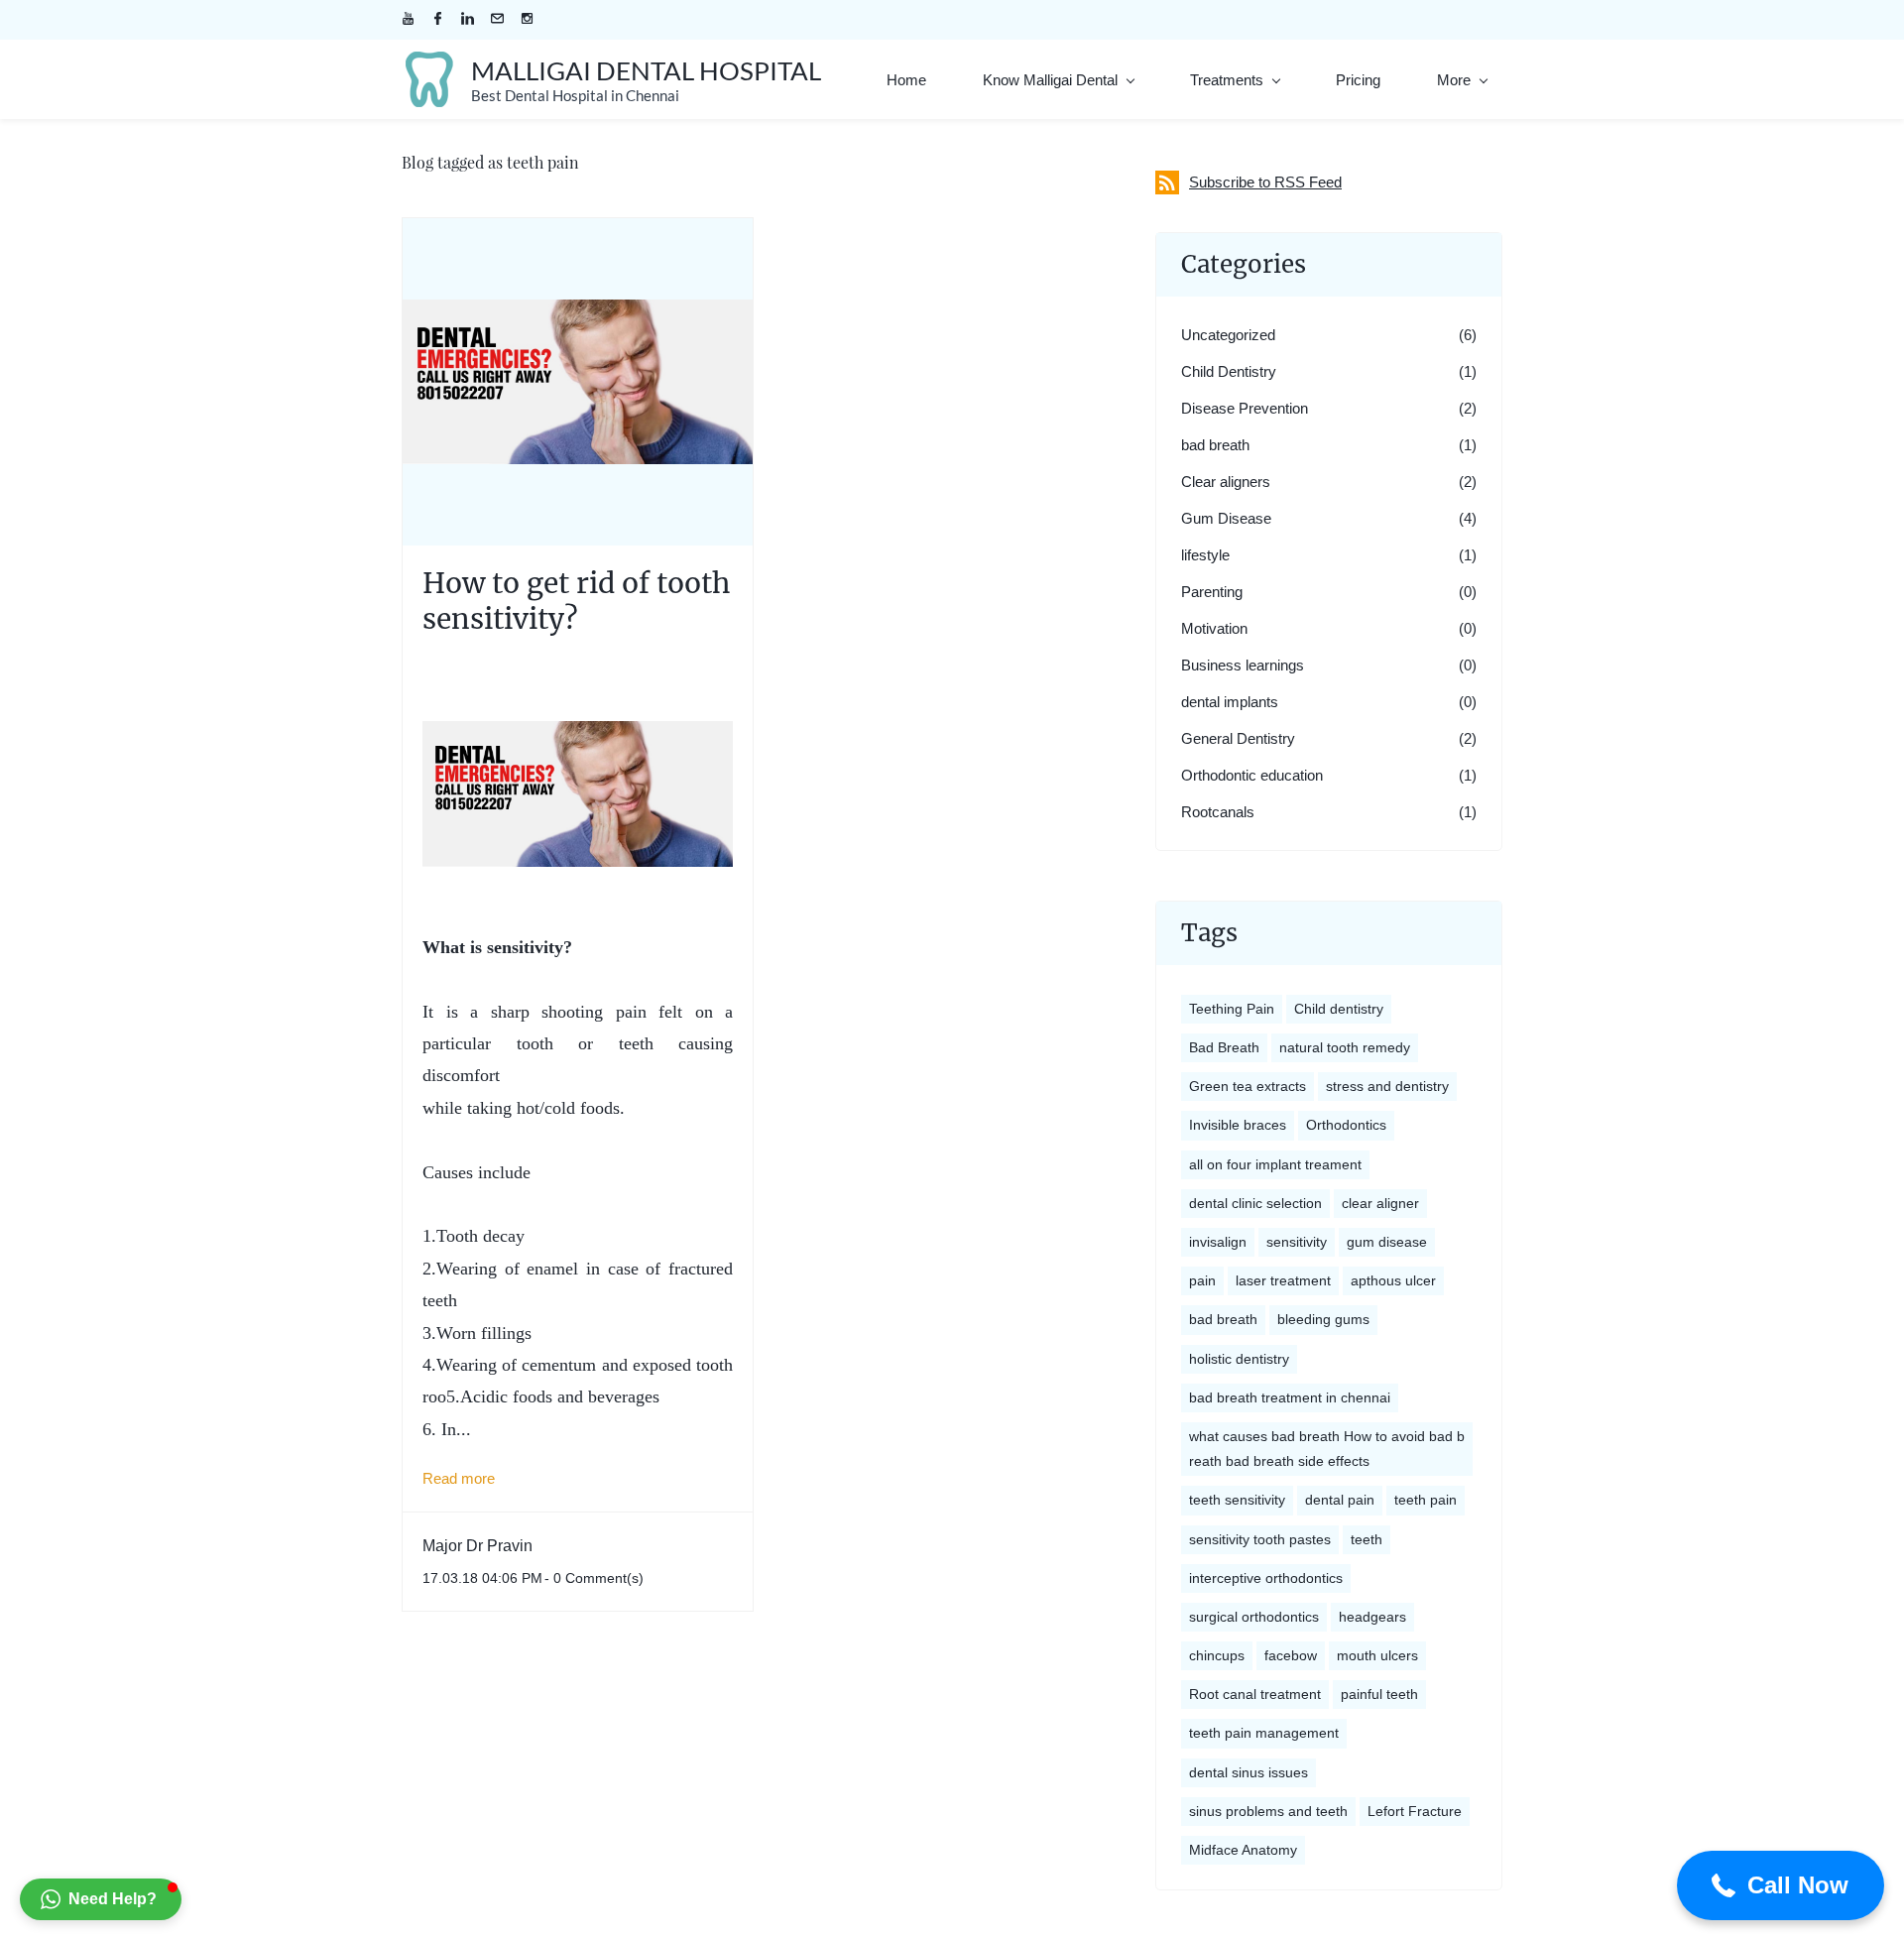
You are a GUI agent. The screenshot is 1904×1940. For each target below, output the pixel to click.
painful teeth (1379, 1694)
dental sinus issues (1249, 1772)
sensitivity (1297, 1242)
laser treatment (1283, 1280)
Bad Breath (1224, 1047)
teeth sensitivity (1237, 1500)
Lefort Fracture (1415, 1811)
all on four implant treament (1275, 1164)
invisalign (1218, 1242)
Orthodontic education (1252, 775)
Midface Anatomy (1243, 1850)
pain (1202, 1280)
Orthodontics (1346, 1125)
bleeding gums (1323, 1319)
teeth (1367, 1539)
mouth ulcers (1377, 1655)
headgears (1372, 1617)
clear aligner (1380, 1203)
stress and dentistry (1387, 1086)
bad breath (1215, 445)
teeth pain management (1264, 1733)
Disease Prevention (1245, 408)
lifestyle (1205, 555)
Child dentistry (1339, 1009)
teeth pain (1426, 1500)
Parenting (1212, 592)
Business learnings (1243, 665)
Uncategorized (1228, 335)
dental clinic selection (1255, 1203)
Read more (459, 1478)
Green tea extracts (1248, 1086)
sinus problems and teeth (1268, 1811)
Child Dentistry (1229, 371)
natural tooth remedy (1345, 1047)
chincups (1217, 1655)
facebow (1291, 1655)
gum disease (1387, 1242)
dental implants (1230, 702)
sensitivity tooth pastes (1260, 1539)
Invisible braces (1238, 1125)
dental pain (1340, 1500)
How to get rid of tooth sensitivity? (576, 601)
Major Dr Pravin (477, 1546)
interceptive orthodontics (1266, 1578)
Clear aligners (1226, 482)
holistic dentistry (1239, 1359)
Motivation (1214, 628)
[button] (1781, 1885)
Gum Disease (1226, 518)
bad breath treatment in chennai (1290, 1397)
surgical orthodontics (1254, 1617)
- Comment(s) (594, 1578)
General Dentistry (1238, 738)
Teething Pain (1232, 1009)
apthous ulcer (1393, 1280)
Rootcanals (1218, 812)
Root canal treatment (1255, 1694)
